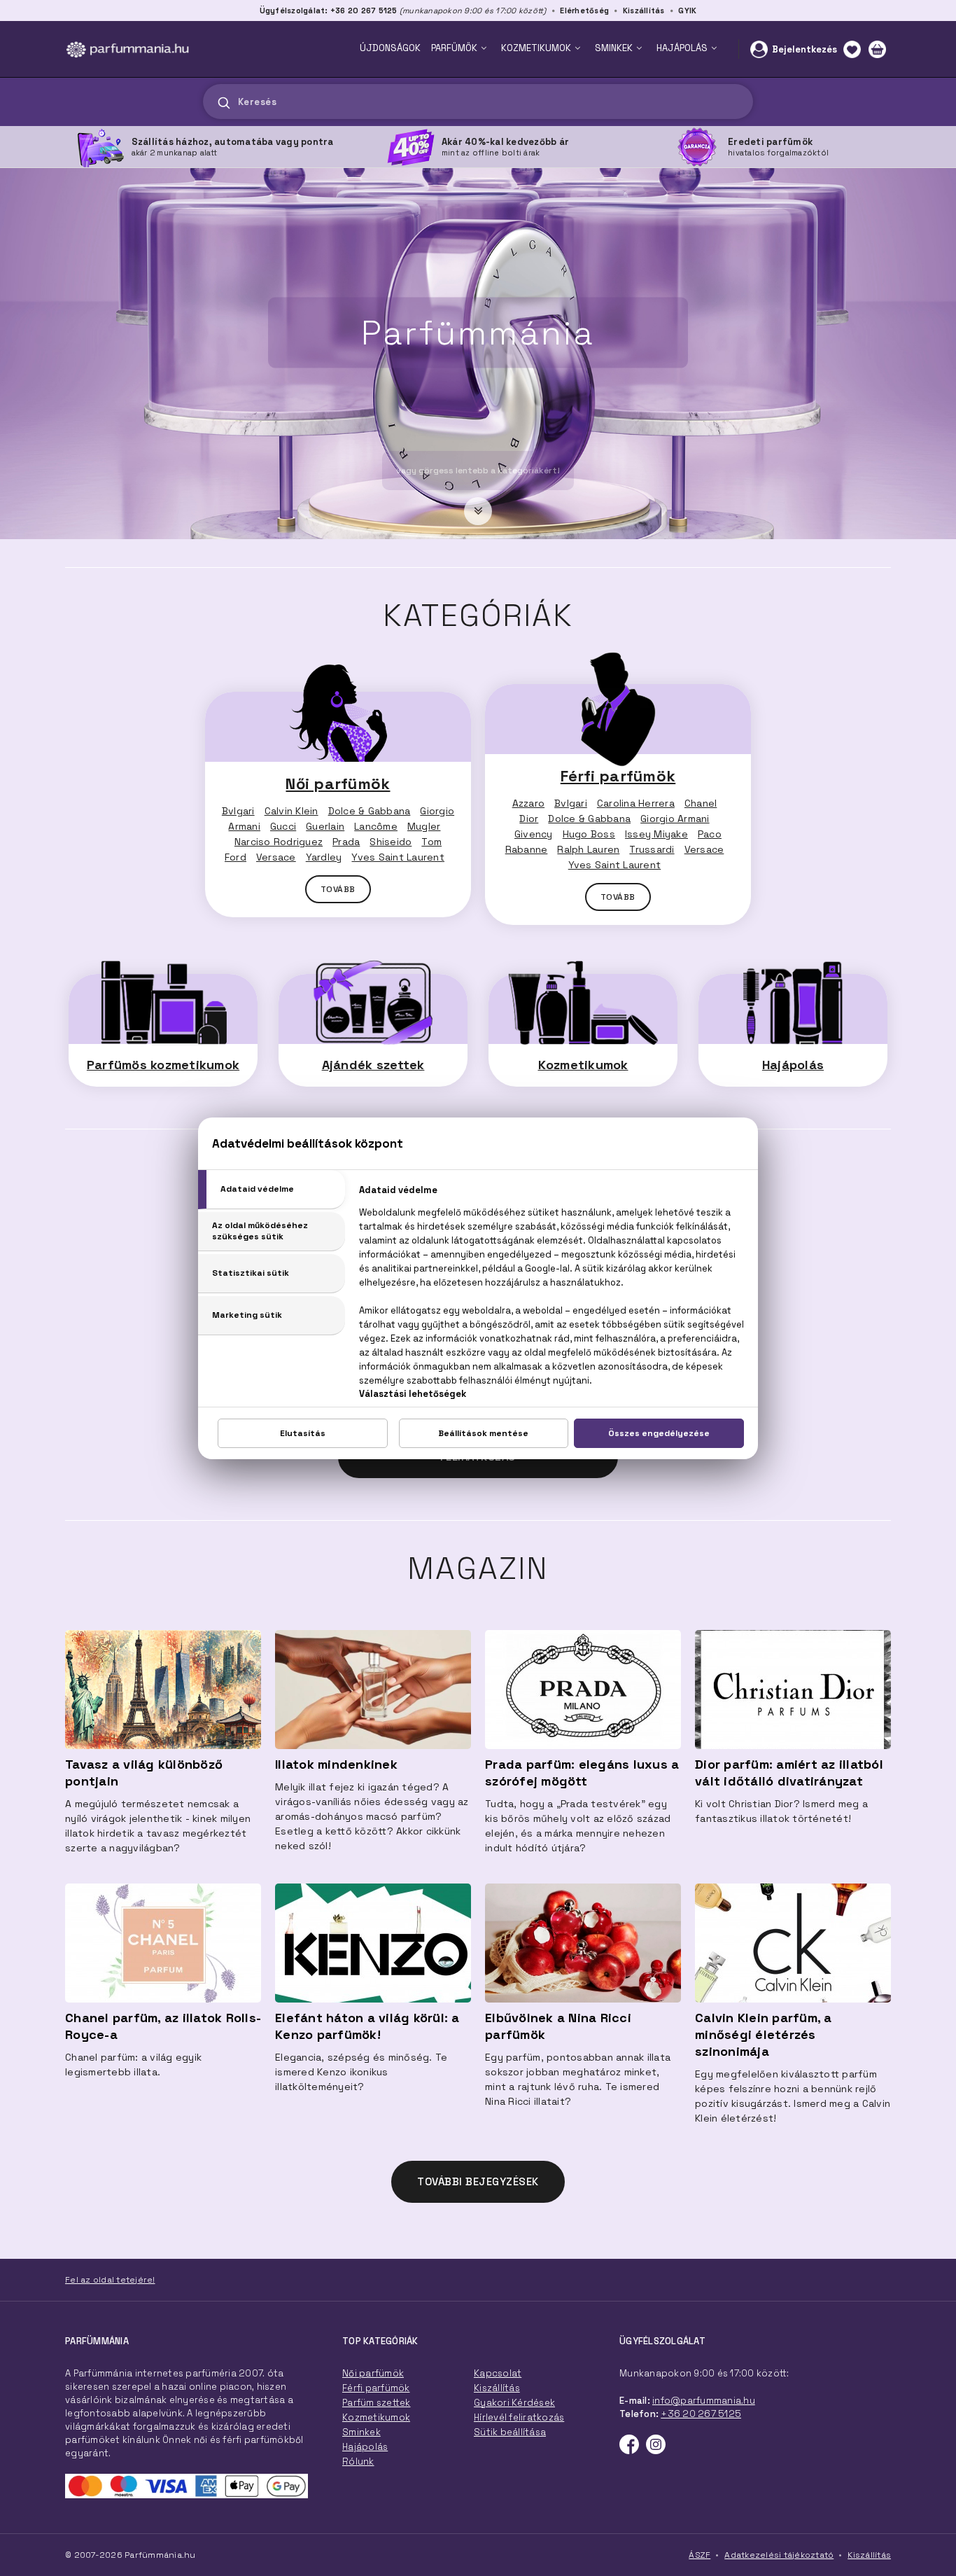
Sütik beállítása (510, 2432)
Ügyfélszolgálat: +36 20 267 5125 (329, 11)
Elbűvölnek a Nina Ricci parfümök (558, 2026)
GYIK (687, 11)
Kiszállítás (644, 11)
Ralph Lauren (588, 849)
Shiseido (391, 842)
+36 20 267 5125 (701, 2414)
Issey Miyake (656, 834)
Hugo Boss (589, 834)
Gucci (283, 826)
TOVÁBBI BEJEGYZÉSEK (478, 2181)
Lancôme (376, 826)
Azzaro (529, 803)
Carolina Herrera (636, 803)
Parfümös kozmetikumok (163, 1065)
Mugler (424, 826)
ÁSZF (700, 2555)
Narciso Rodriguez (279, 842)
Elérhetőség (584, 11)
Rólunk (358, 2462)
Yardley (324, 857)
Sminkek (361, 2432)
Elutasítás (303, 1433)
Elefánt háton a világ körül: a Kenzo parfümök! (367, 2026)
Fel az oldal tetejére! (110, 2280)
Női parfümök (338, 784)
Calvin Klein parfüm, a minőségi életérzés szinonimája (764, 2034)
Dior (529, 819)
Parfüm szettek (377, 2403)
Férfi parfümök (618, 776)
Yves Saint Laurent (398, 857)
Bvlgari (238, 811)
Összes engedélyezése (659, 1433)
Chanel (701, 803)
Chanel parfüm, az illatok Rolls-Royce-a (163, 2026)
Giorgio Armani (675, 819)
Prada (346, 842)
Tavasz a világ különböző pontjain (144, 1773)
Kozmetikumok (583, 1065)
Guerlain (325, 826)
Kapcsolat (498, 2373)
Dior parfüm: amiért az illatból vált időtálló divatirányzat (789, 1773)
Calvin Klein (291, 811)
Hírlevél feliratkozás (519, 2417)
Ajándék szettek (373, 1065)
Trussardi (652, 849)
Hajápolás (793, 1065)
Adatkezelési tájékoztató (779, 2555)
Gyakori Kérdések (514, 2403)
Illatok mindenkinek (336, 1764)
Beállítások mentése (483, 1433)
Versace (276, 857)
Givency (534, 834)
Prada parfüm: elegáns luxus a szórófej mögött (582, 1773)
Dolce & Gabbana (370, 811)
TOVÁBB (338, 889)
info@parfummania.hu (704, 2401)
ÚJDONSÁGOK (390, 48)
